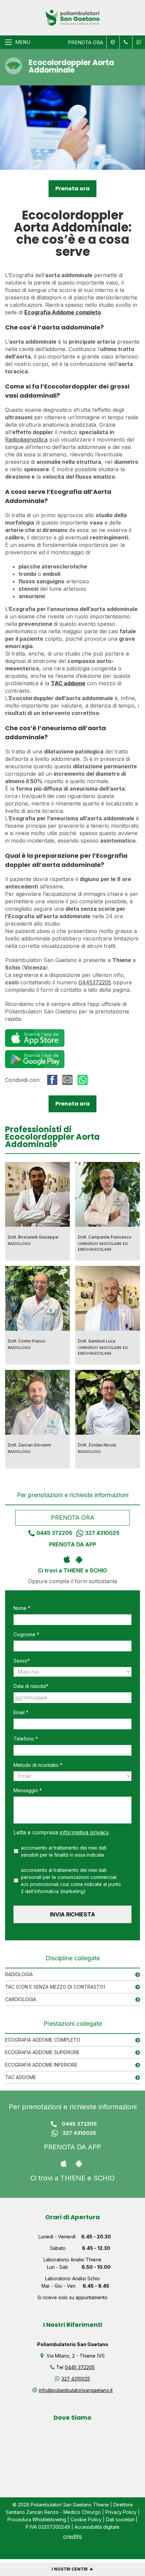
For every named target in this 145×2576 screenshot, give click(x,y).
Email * (21, 1712)
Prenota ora (72, 189)
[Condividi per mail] (67, 1080)
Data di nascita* (31, 1686)
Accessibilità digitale (97, 2527)
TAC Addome (21, 2077)
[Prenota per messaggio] (125, 42)
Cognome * (26, 1634)
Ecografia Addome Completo (43, 2040)
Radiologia (19, 1974)
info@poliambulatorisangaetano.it (76, 2390)
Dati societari (120, 2519)
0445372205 (95, 982)
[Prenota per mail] (112, 42)
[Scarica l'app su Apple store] (67, 1559)
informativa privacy (84, 1832)
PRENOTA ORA (85, 42)
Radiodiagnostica (26, 440)
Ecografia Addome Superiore (42, 2052)
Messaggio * (28, 1790)
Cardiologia (21, 1999)
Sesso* (22, 1661)
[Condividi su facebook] (52, 1080)
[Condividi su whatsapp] (83, 1080)
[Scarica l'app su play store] (79, 1559)
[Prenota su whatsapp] (137, 42)
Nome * (22, 1608)
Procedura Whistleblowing (37, 2519)
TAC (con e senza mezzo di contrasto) (55, 1987)
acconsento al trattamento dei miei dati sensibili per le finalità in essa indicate (64, 1851)
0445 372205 (54, 1533)
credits (72, 2537)
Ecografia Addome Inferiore (41, 2065)
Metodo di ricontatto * (38, 1765)
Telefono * (26, 1739)
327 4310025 (102, 1533)
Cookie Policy (86, 2519)
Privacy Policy (121, 2512)
